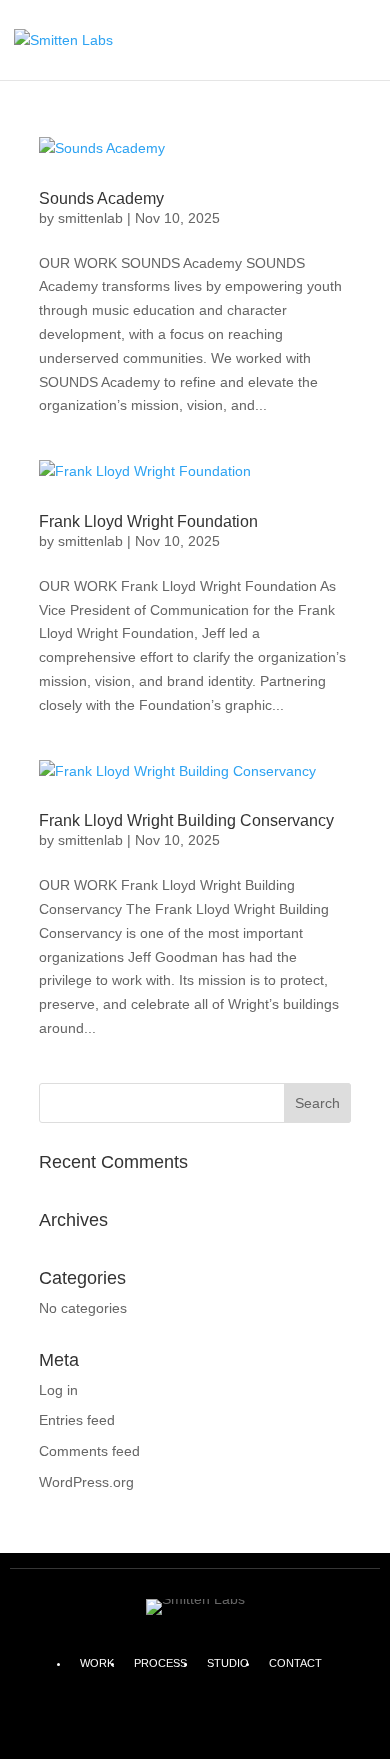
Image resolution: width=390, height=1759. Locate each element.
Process (160, 1663)
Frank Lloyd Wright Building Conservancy (186, 820)
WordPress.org (86, 1482)
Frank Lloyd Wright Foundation (148, 521)
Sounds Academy (101, 198)
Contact (295, 1663)
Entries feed (77, 1420)
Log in (58, 1390)
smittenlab (90, 218)
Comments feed (89, 1451)
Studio (228, 1663)
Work (97, 1663)
